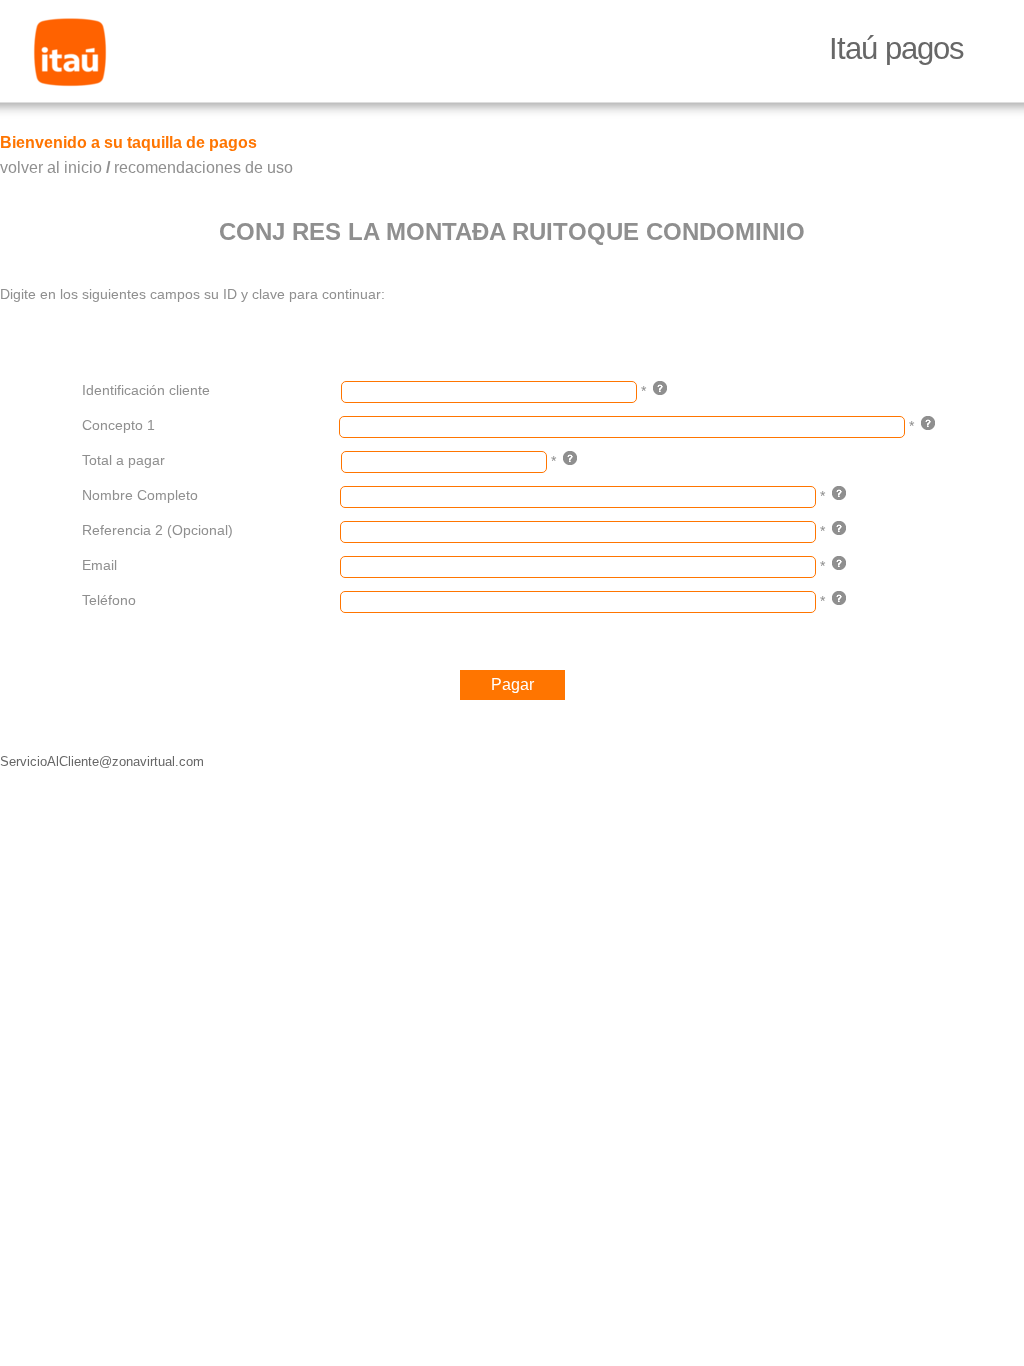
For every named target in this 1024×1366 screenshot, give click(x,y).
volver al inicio (51, 167)
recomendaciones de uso (203, 167)
